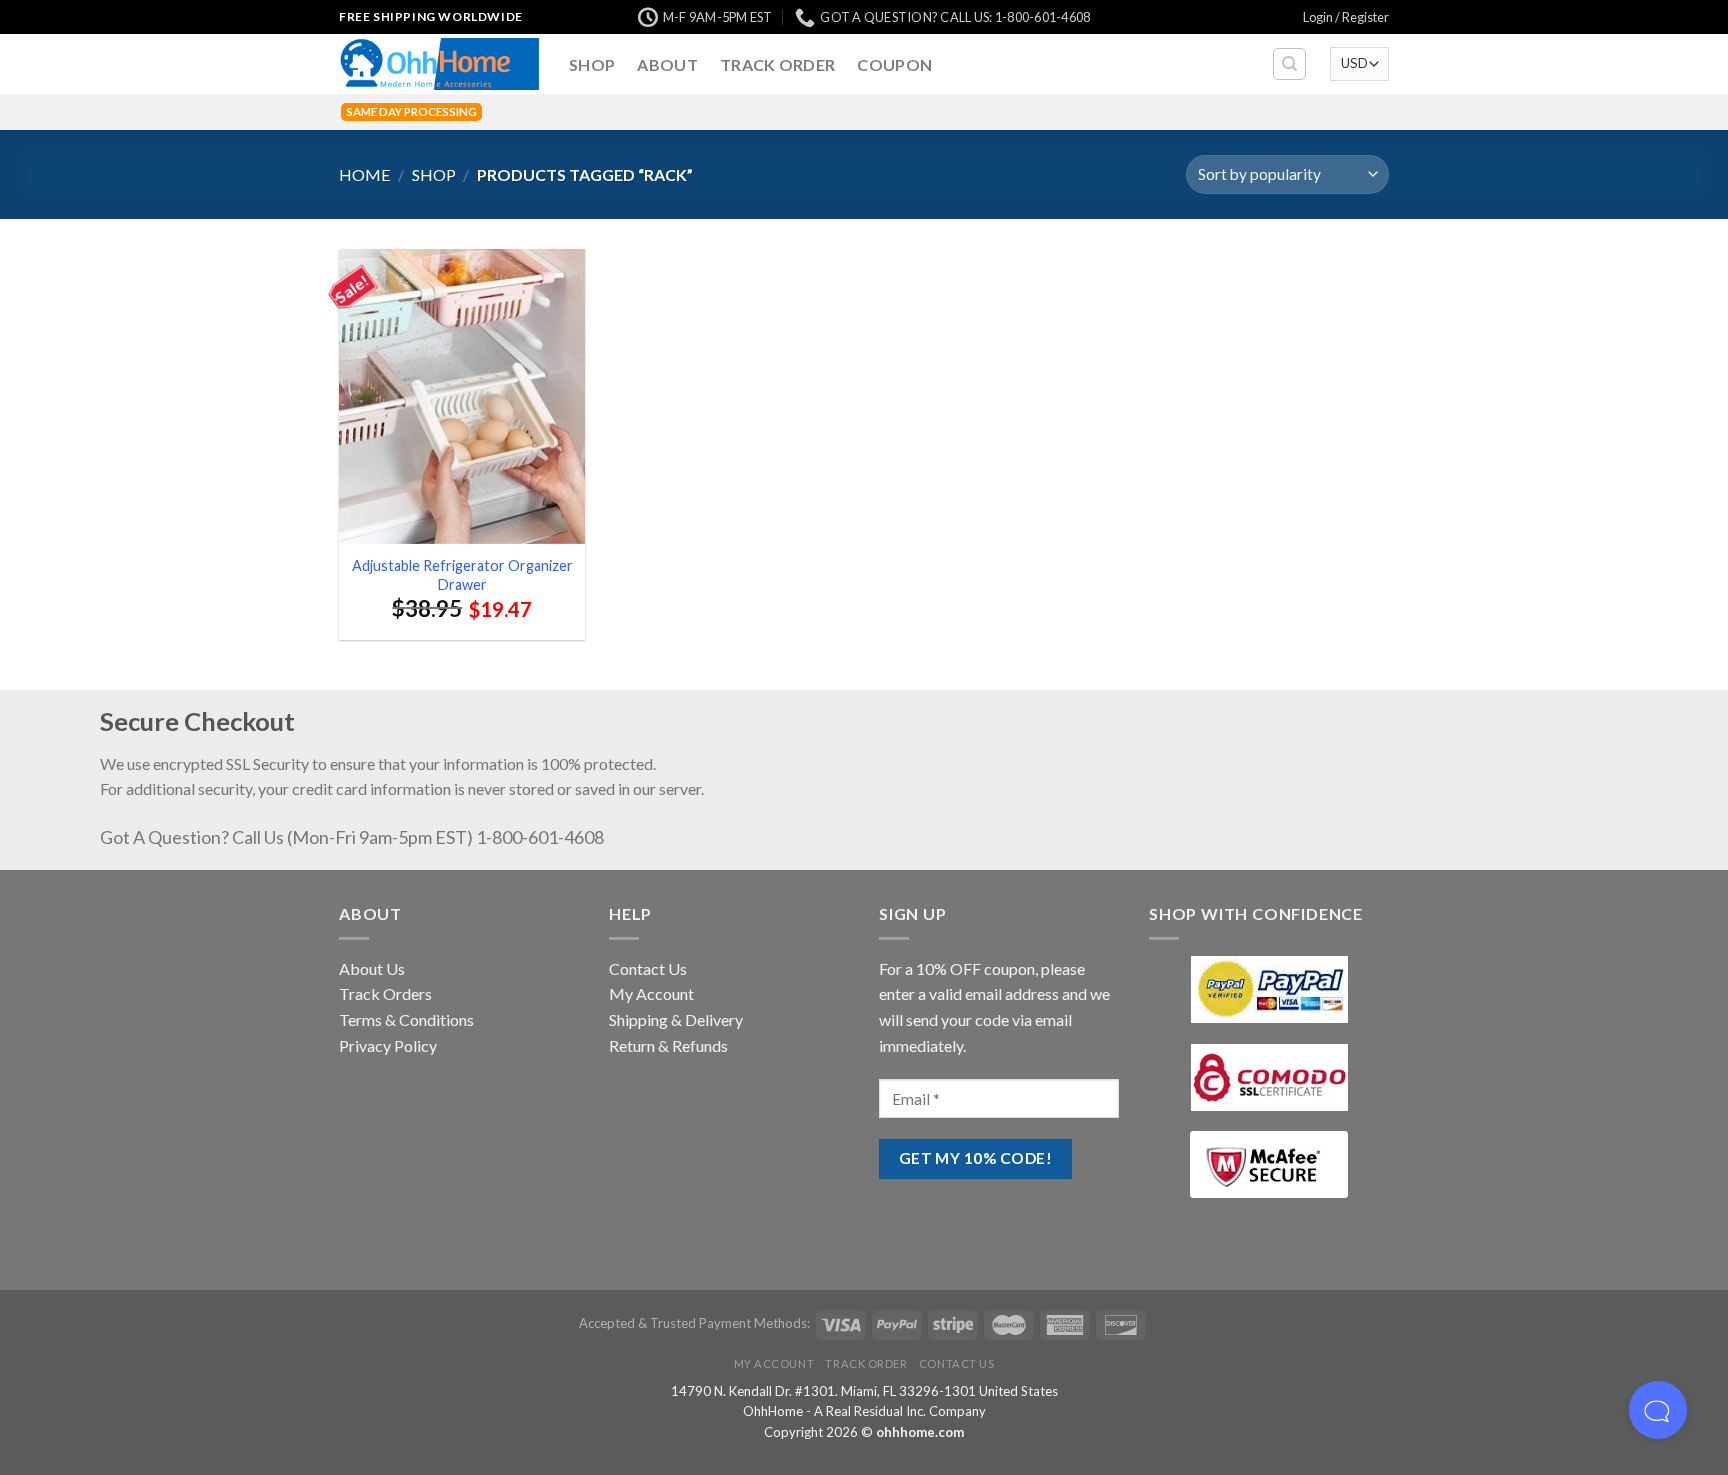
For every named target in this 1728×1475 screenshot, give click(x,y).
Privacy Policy (388, 1045)
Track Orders (385, 993)
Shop (592, 64)
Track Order (778, 64)
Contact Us (648, 968)
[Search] (1289, 64)
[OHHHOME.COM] (439, 64)
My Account (651, 993)
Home (364, 174)
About (667, 64)
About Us (372, 968)
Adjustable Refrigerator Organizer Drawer (462, 575)
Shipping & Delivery (676, 1019)
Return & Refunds (668, 1045)
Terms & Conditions (406, 1019)
